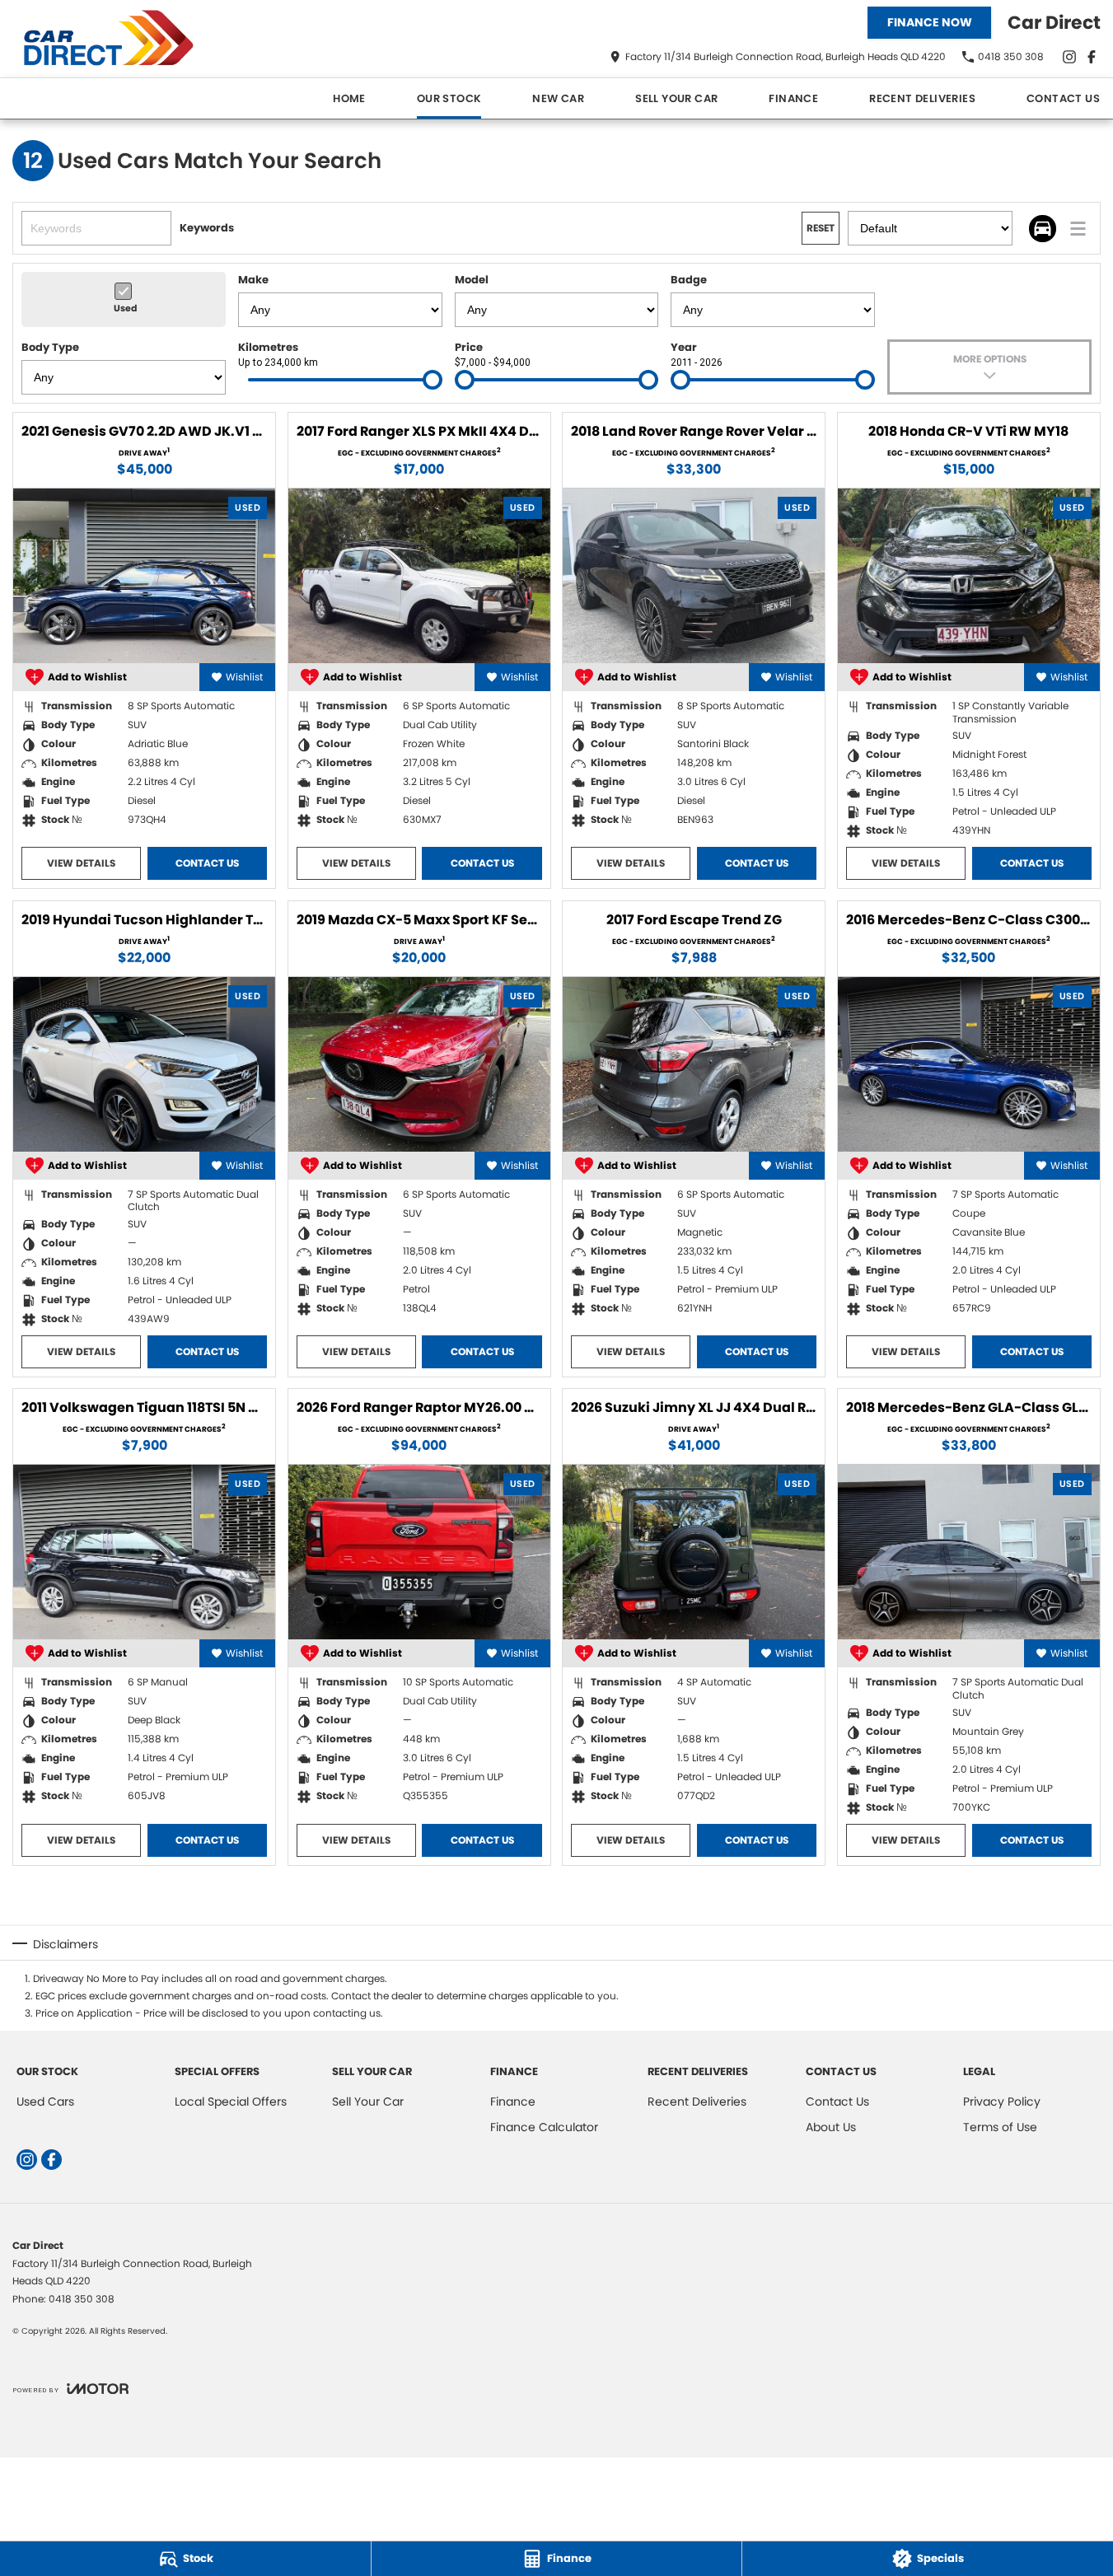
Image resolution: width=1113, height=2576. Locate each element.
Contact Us (1063, 98)
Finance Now (930, 22)
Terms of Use (1000, 2127)
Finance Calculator (544, 2127)
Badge (689, 280)
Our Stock (449, 98)
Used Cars (45, 2101)
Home (349, 98)
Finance (793, 98)
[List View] (1078, 229)
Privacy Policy (1002, 2101)
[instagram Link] (1069, 57)
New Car (558, 98)
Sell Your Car (676, 98)
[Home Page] (115, 39)
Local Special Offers (231, 2101)
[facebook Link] (1092, 57)
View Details (81, 863)
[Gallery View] (1043, 229)
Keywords (207, 228)
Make (253, 280)
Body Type (50, 347)
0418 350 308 (82, 2299)
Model (472, 280)
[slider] (433, 380)
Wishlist (244, 677)
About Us (831, 2127)
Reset (821, 228)
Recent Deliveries (922, 98)
